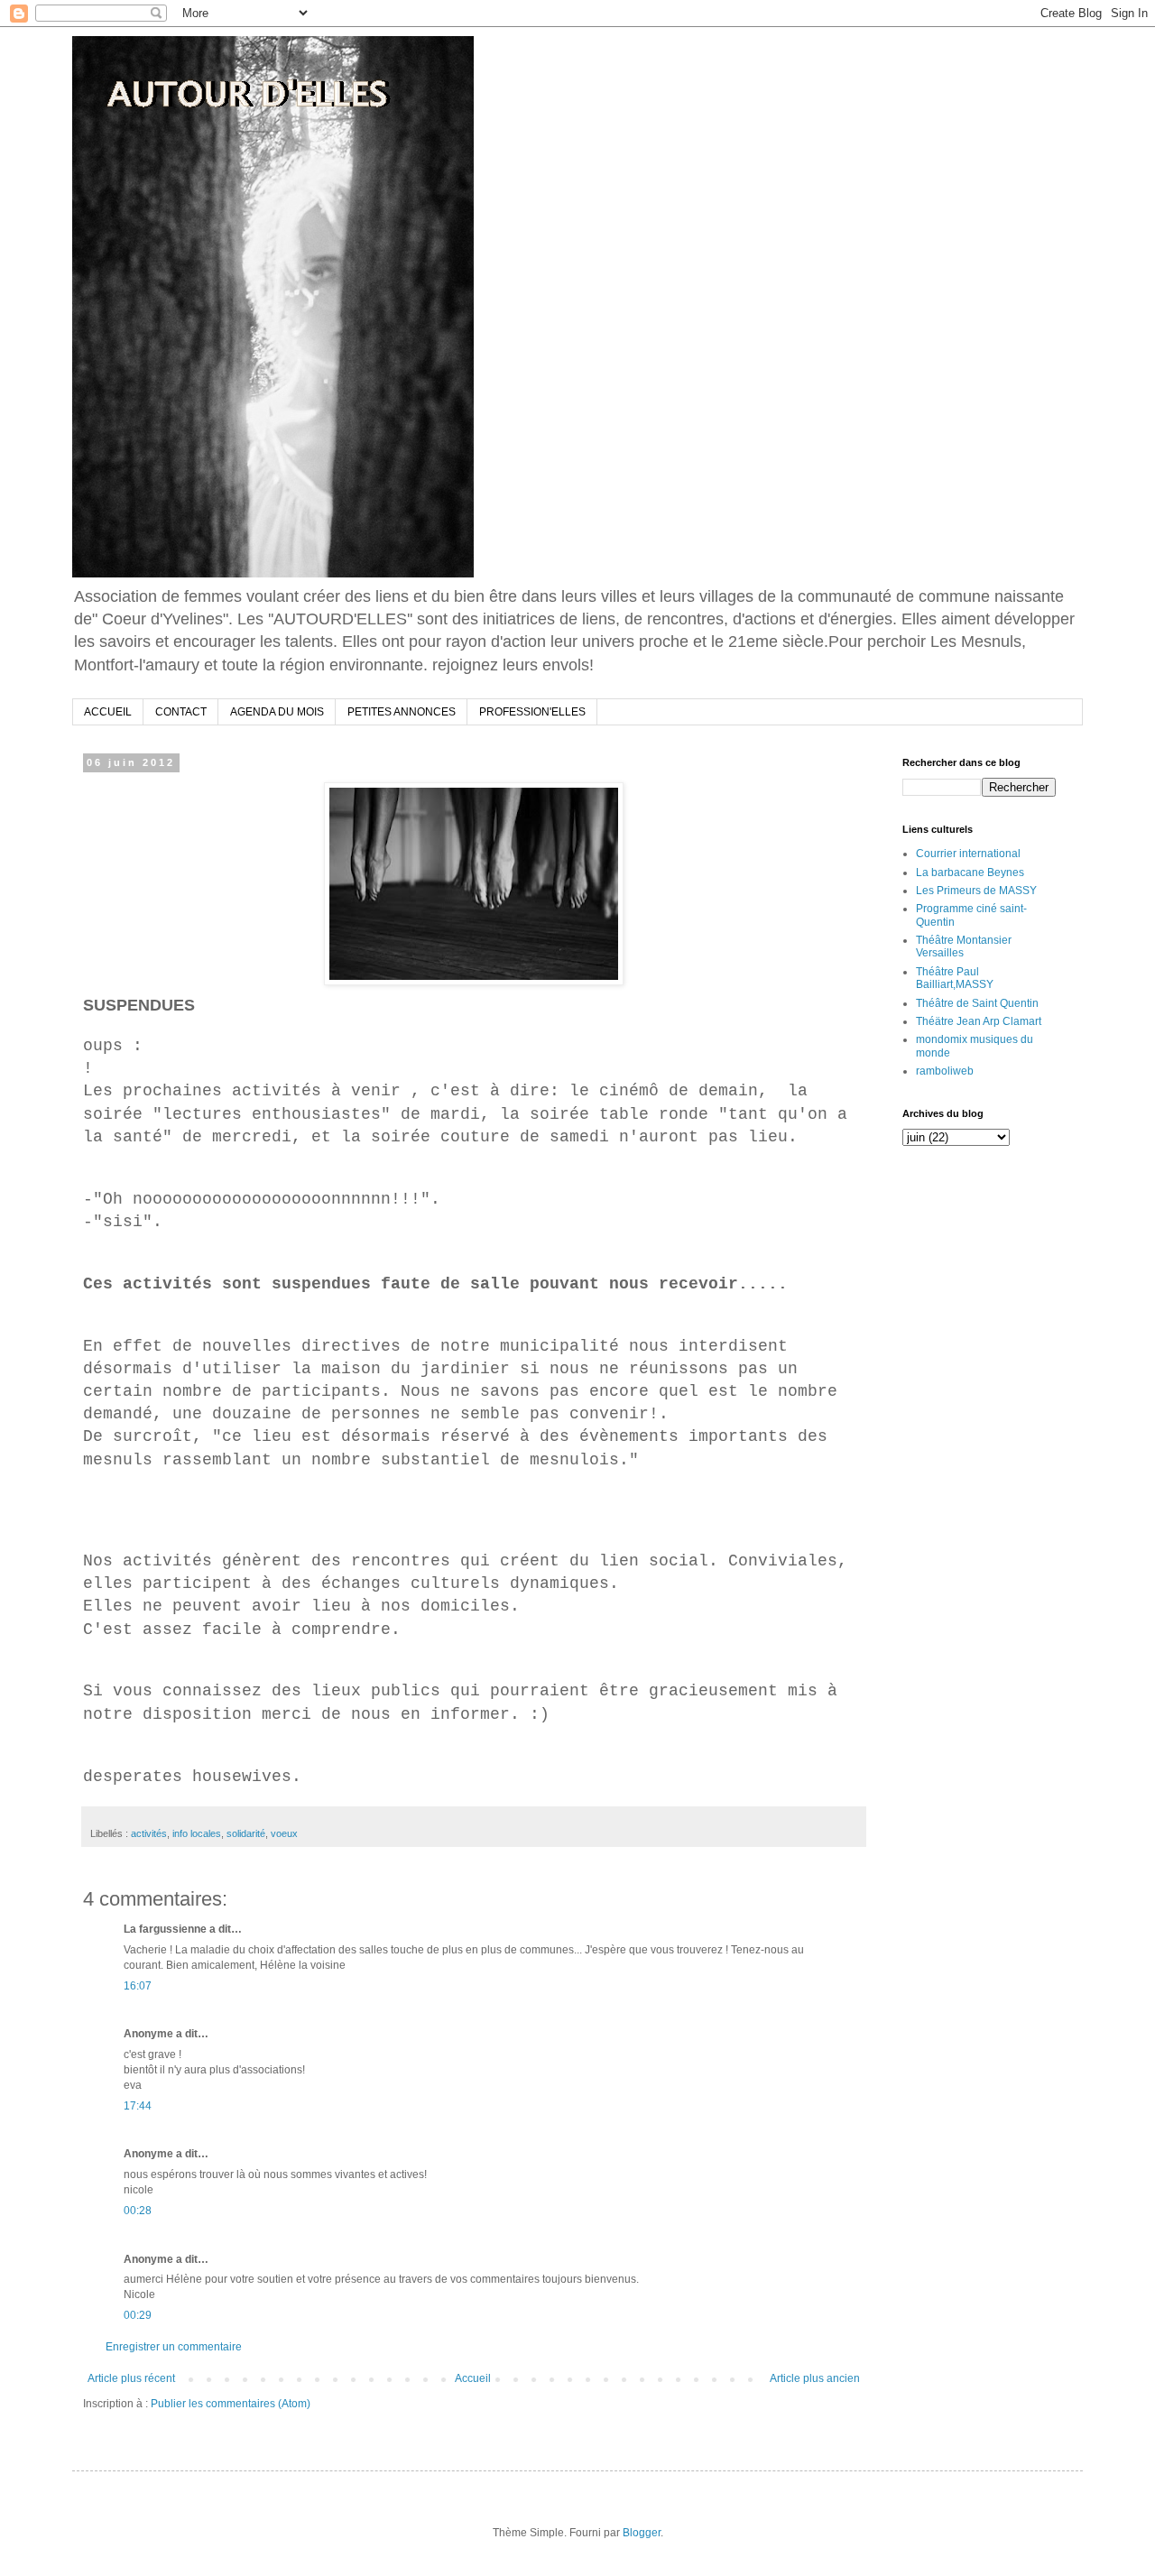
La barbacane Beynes (970, 873)
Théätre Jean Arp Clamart (979, 1021)
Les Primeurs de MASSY (976, 891)
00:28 (138, 2211)
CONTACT (181, 712)
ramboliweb (945, 1071)
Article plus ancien (815, 2378)
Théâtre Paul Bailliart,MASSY (955, 978)
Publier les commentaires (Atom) (231, 2404)
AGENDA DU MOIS (277, 712)
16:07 (138, 1986)
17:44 (138, 2106)
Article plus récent (131, 2378)
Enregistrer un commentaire (174, 2347)
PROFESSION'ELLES (532, 712)
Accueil (473, 2378)
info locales (197, 1833)
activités (149, 1833)
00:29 (138, 2315)
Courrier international (968, 854)
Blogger (642, 2533)
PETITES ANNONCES (402, 712)
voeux (284, 1833)
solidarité (246, 1833)
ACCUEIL (108, 712)
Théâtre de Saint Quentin (977, 1003)
